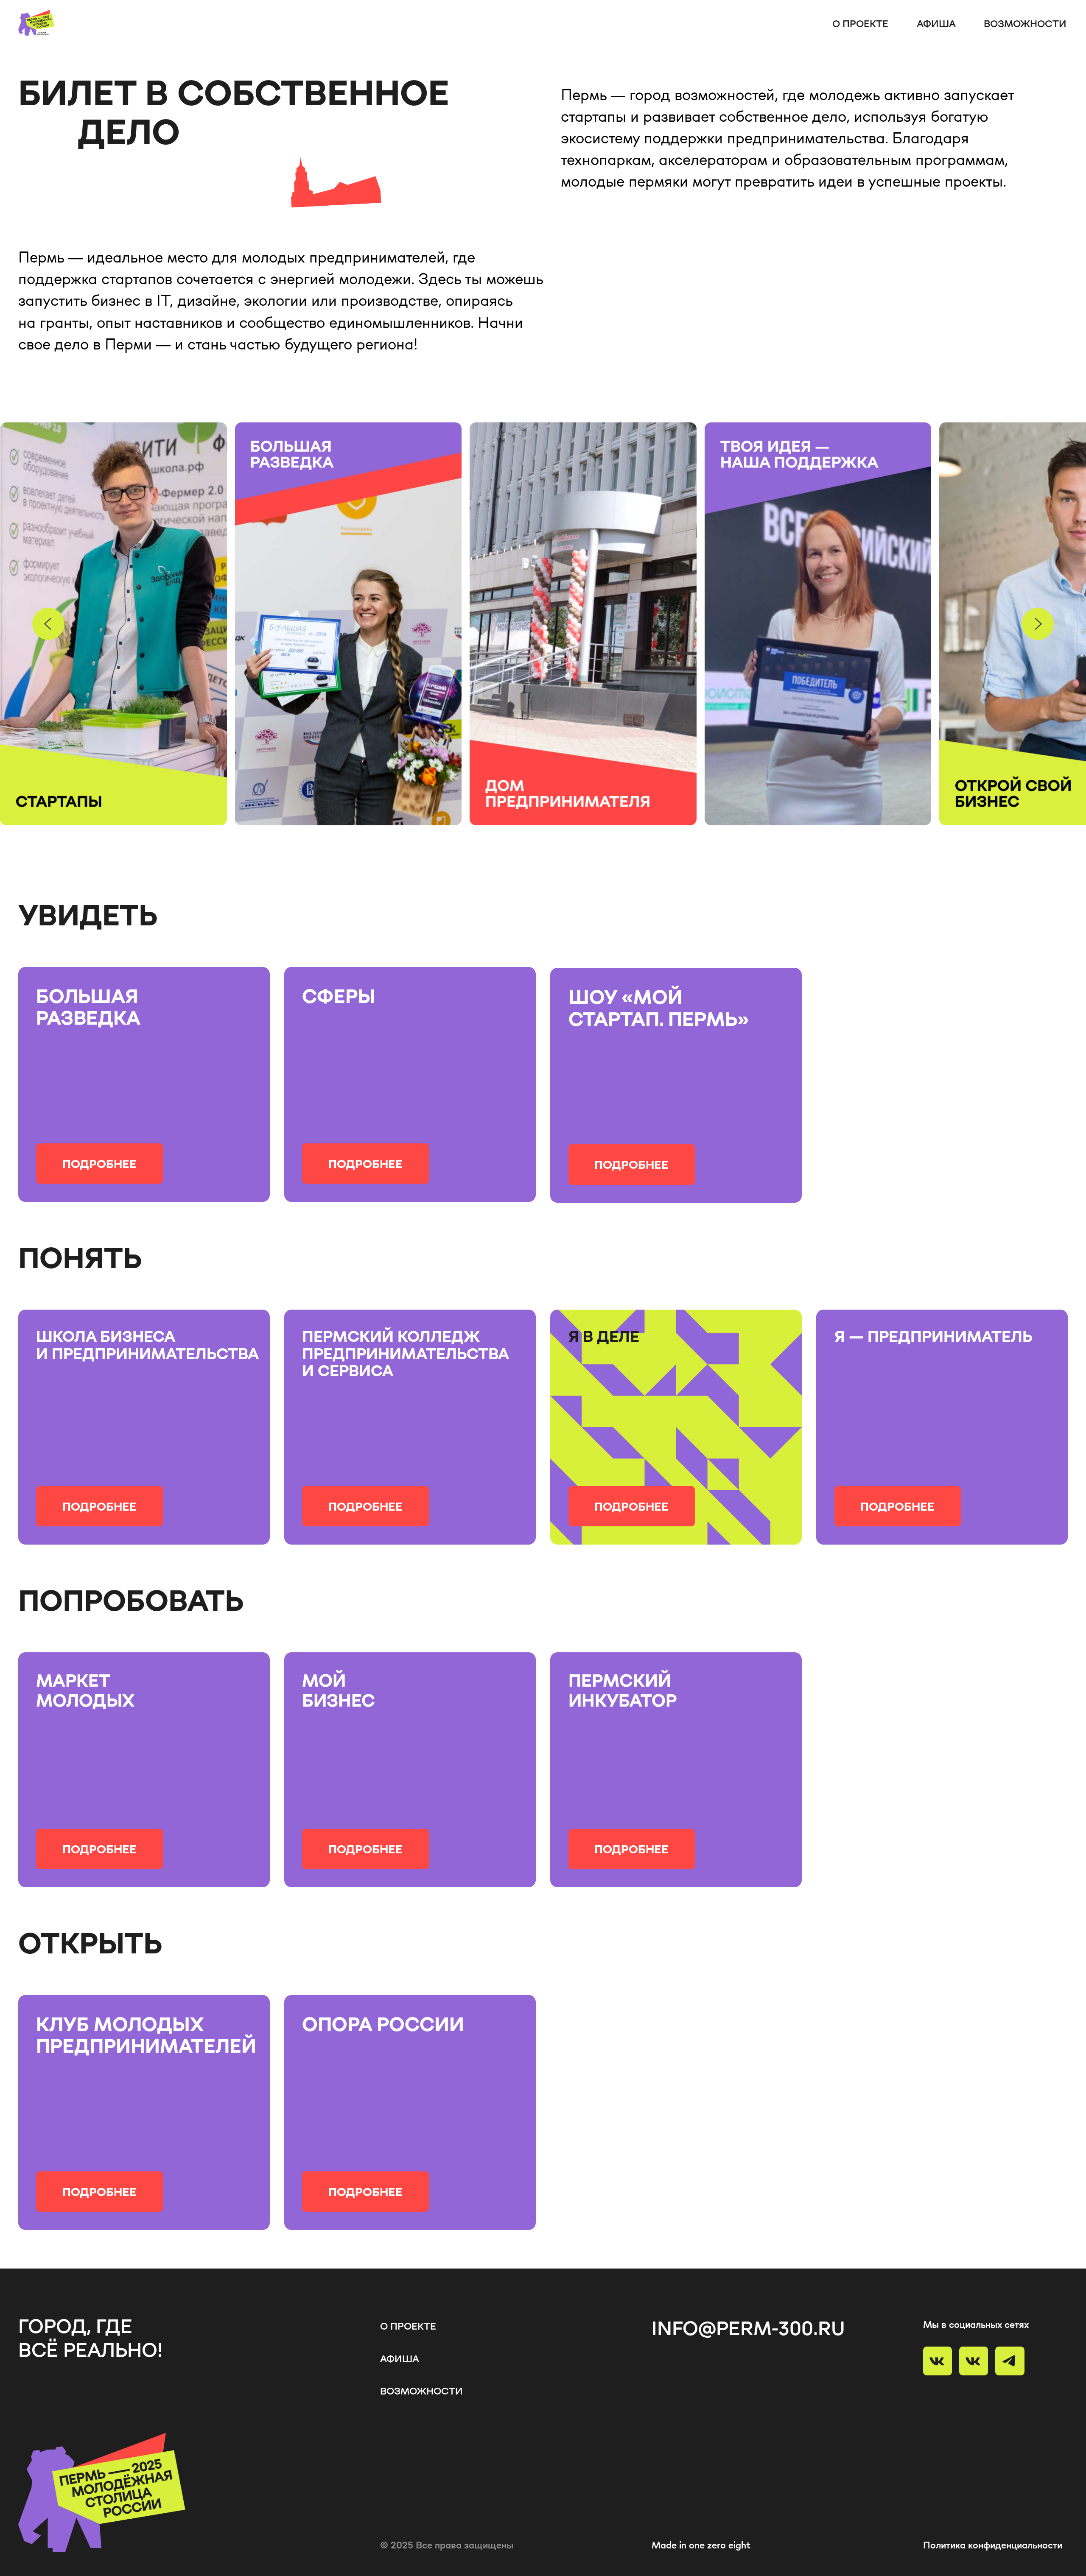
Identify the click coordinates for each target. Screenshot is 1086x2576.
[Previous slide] (48, 624)
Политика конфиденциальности (993, 2545)
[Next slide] (1038, 624)
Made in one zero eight (701, 2545)
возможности (1025, 23)
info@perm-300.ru (748, 2328)
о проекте (860, 23)
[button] (99, 1164)
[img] (676, 1427)
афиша (936, 23)
